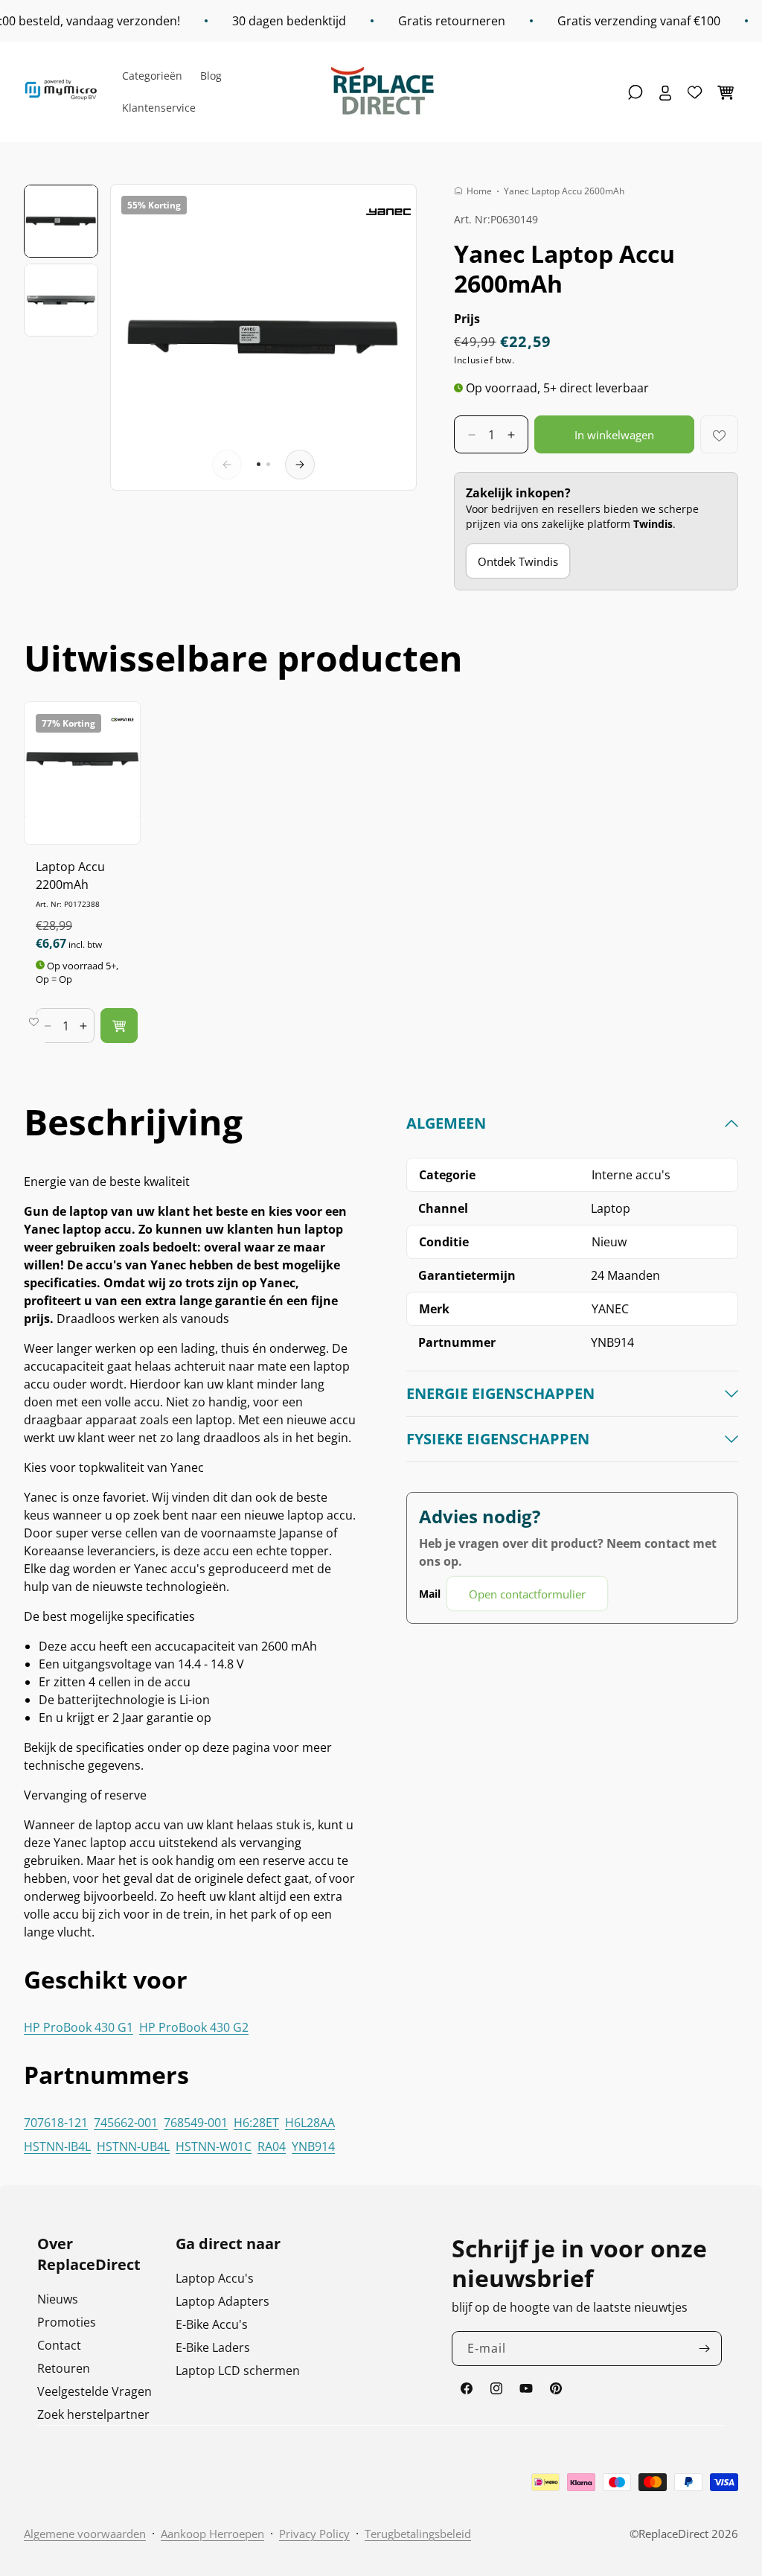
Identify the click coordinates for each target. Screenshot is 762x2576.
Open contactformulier (527, 1594)
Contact (59, 2345)
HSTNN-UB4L (133, 2146)
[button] (635, 92)
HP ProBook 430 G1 (79, 2027)
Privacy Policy (314, 2534)
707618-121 (56, 2123)
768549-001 (196, 2123)
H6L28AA (310, 2123)
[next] (300, 465)
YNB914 (313, 2146)
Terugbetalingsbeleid (418, 2534)
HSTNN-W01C (214, 2146)
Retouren (64, 2368)
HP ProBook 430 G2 (194, 2027)
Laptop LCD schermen (238, 2371)
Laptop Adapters (222, 2301)
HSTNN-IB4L (57, 2146)
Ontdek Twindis (518, 561)
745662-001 (126, 2123)
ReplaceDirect (673, 2534)
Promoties (67, 2322)
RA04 (272, 2146)
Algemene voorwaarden (85, 2534)
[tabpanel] (572, 1362)
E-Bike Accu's (212, 2324)
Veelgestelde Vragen (95, 2391)
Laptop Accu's (215, 2278)
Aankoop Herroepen (212, 2534)
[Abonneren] (705, 2349)
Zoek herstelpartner (93, 2414)
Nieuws (58, 2299)
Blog (211, 76)
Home (479, 191)
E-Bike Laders (213, 2347)
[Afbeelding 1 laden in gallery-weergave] (61, 221)
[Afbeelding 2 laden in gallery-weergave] (61, 300)
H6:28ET (256, 2123)
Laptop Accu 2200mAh (70, 876)
